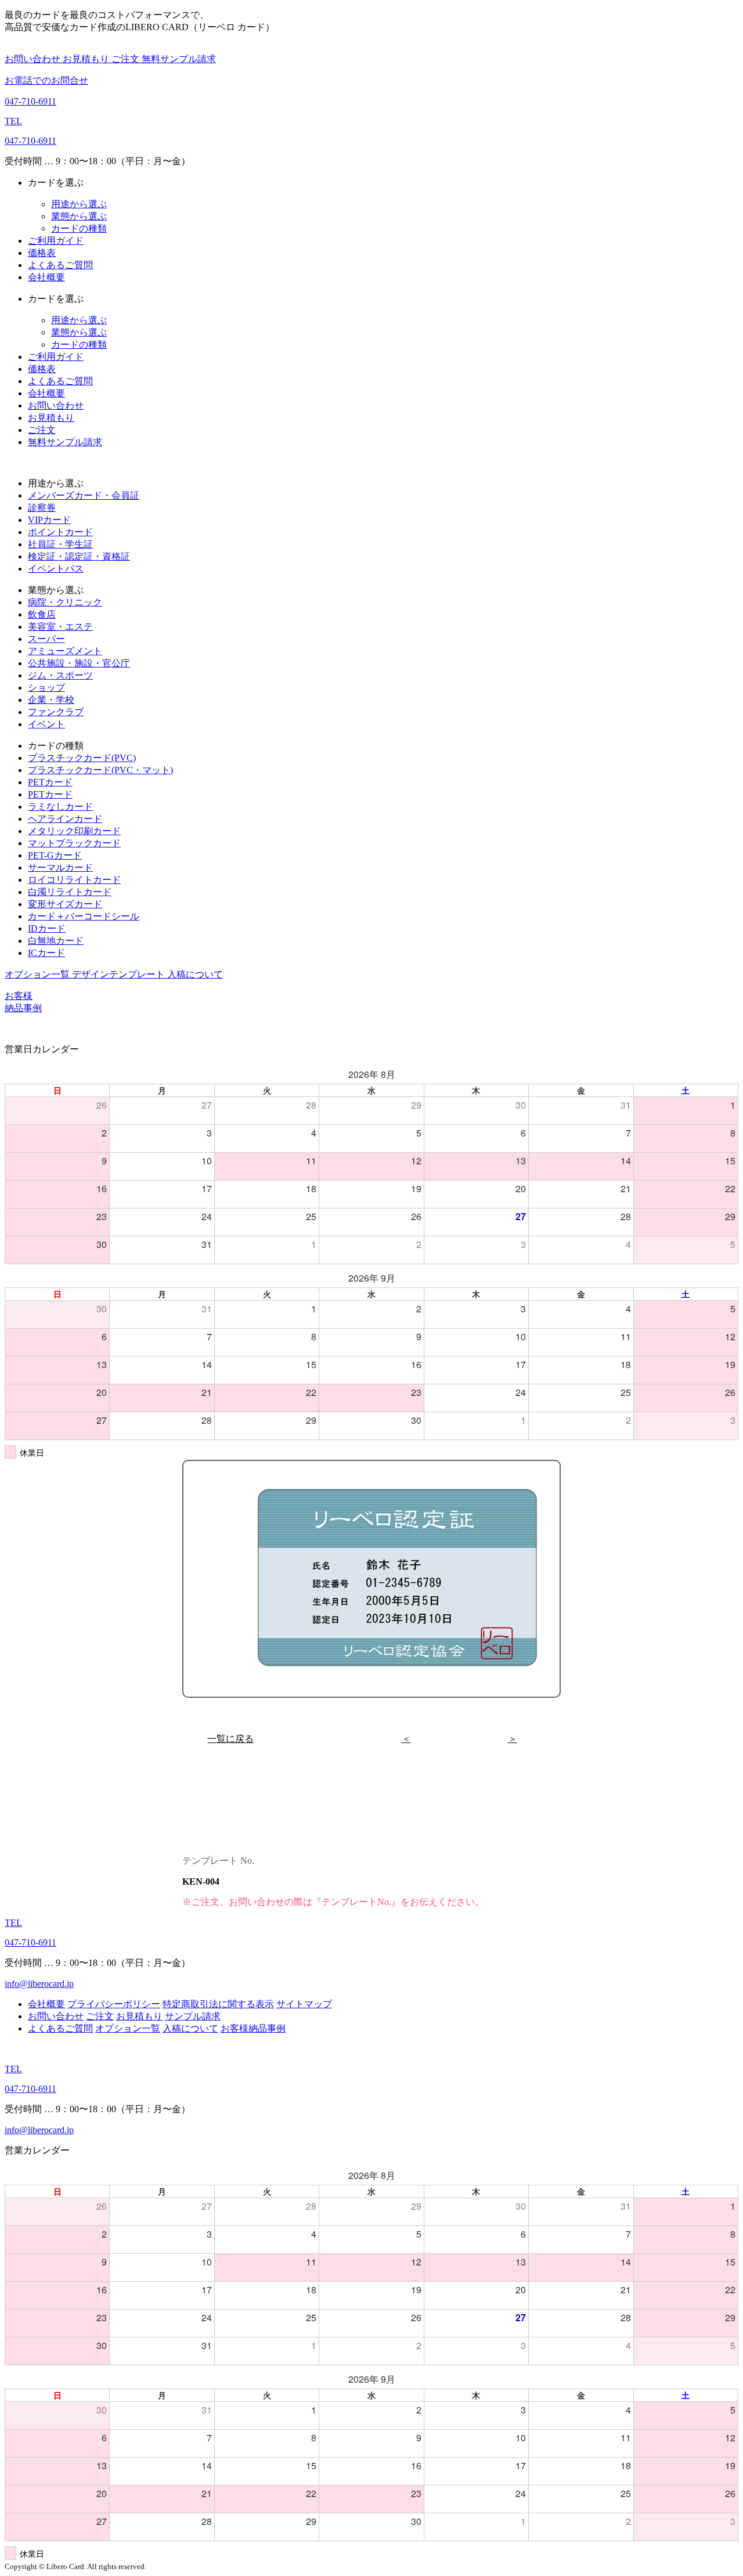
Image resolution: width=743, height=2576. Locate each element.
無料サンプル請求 (179, 59)
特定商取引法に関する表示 (218, 2004)
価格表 (42, 253)
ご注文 (127, 59)
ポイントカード (60, 532)
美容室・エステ (60, 627)
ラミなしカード (60, 807)
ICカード (46, 953)
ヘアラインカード (65, 819)
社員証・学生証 (60, 544)
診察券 (42, 508)
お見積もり (87, 59)
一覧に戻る (230, 1739)
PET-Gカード (55, 855)
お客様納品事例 (253, 2028)
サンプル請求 (193, 2016)
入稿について (195, 974)
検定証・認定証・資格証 (79, 556)
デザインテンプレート (120, 974)
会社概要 (46, 277)
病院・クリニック (65, 602)
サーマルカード (60, 867)
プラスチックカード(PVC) (82, 758)
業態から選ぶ (79, 216)
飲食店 (42, 614)
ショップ (46, 688)
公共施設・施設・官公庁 (79, 663)
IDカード (47, 928)
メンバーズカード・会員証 (84, 495)
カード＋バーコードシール (84, 916)
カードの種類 (79, 228)
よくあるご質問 (60, 265)
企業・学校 (51, 700)
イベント (46, 724)
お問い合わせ (34, 59)
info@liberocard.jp (39, 1984)
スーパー (46, 639)
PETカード (50, 782)
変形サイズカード (65, 904)
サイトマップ (304, 2004)
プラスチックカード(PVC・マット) (100, 770)
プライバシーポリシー (114, 2004)
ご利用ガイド (56, 241)
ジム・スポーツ (60, 675)
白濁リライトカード (70, 892)
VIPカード (49, 520)
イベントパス (56, 569)
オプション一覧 (38, 974)
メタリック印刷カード (74, 831)
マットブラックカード (74, 843)
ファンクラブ (56, 712)
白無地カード (56, 941)
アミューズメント (65, 651)
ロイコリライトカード (74, 880)
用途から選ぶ (79, 204)
